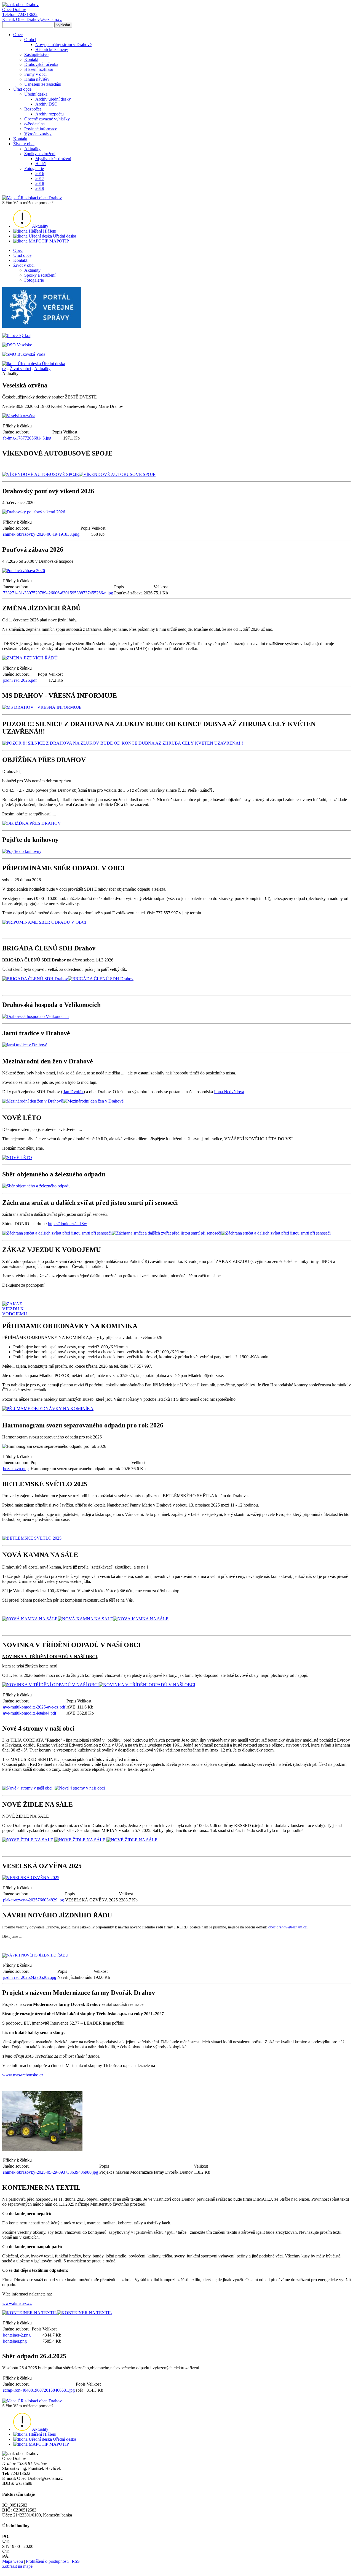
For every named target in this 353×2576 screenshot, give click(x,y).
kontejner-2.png (17, 2335)
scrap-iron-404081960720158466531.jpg (39, 2390)
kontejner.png (15, 2341)
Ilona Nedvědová (229, 1092)
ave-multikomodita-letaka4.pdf (30, 1713)
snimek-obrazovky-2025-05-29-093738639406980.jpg (51, 2172)
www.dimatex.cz (17, 2303)
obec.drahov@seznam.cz (288, 1927)
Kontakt (20, 260)
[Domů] (20, 5)
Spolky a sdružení (40, 275)
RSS (76, 2561)
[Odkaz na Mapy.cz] (32, 198)
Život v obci (24, 265)
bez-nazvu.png (16, 1469)
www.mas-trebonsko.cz (23, 2075)
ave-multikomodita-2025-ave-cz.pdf (34, 1707)
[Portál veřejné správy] (42, 326)
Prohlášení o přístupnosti (47, 2561)
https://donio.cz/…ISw (68, 1224)
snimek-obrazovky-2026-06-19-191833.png (41, 534)
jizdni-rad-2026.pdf (20, 680)
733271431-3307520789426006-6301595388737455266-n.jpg (58, 593)
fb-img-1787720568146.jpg (27, 438)
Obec (18, 250)
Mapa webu (13, 2561)
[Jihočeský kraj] (17, 336)
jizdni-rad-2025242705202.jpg (30, 1977)
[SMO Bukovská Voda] (24, 354)
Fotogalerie (34, 280)
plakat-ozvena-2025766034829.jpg (34, 1900)
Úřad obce (22, 255)
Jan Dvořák (73, 1092)
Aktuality (32, 270)
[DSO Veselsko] (17, 345)
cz (4, 369)
